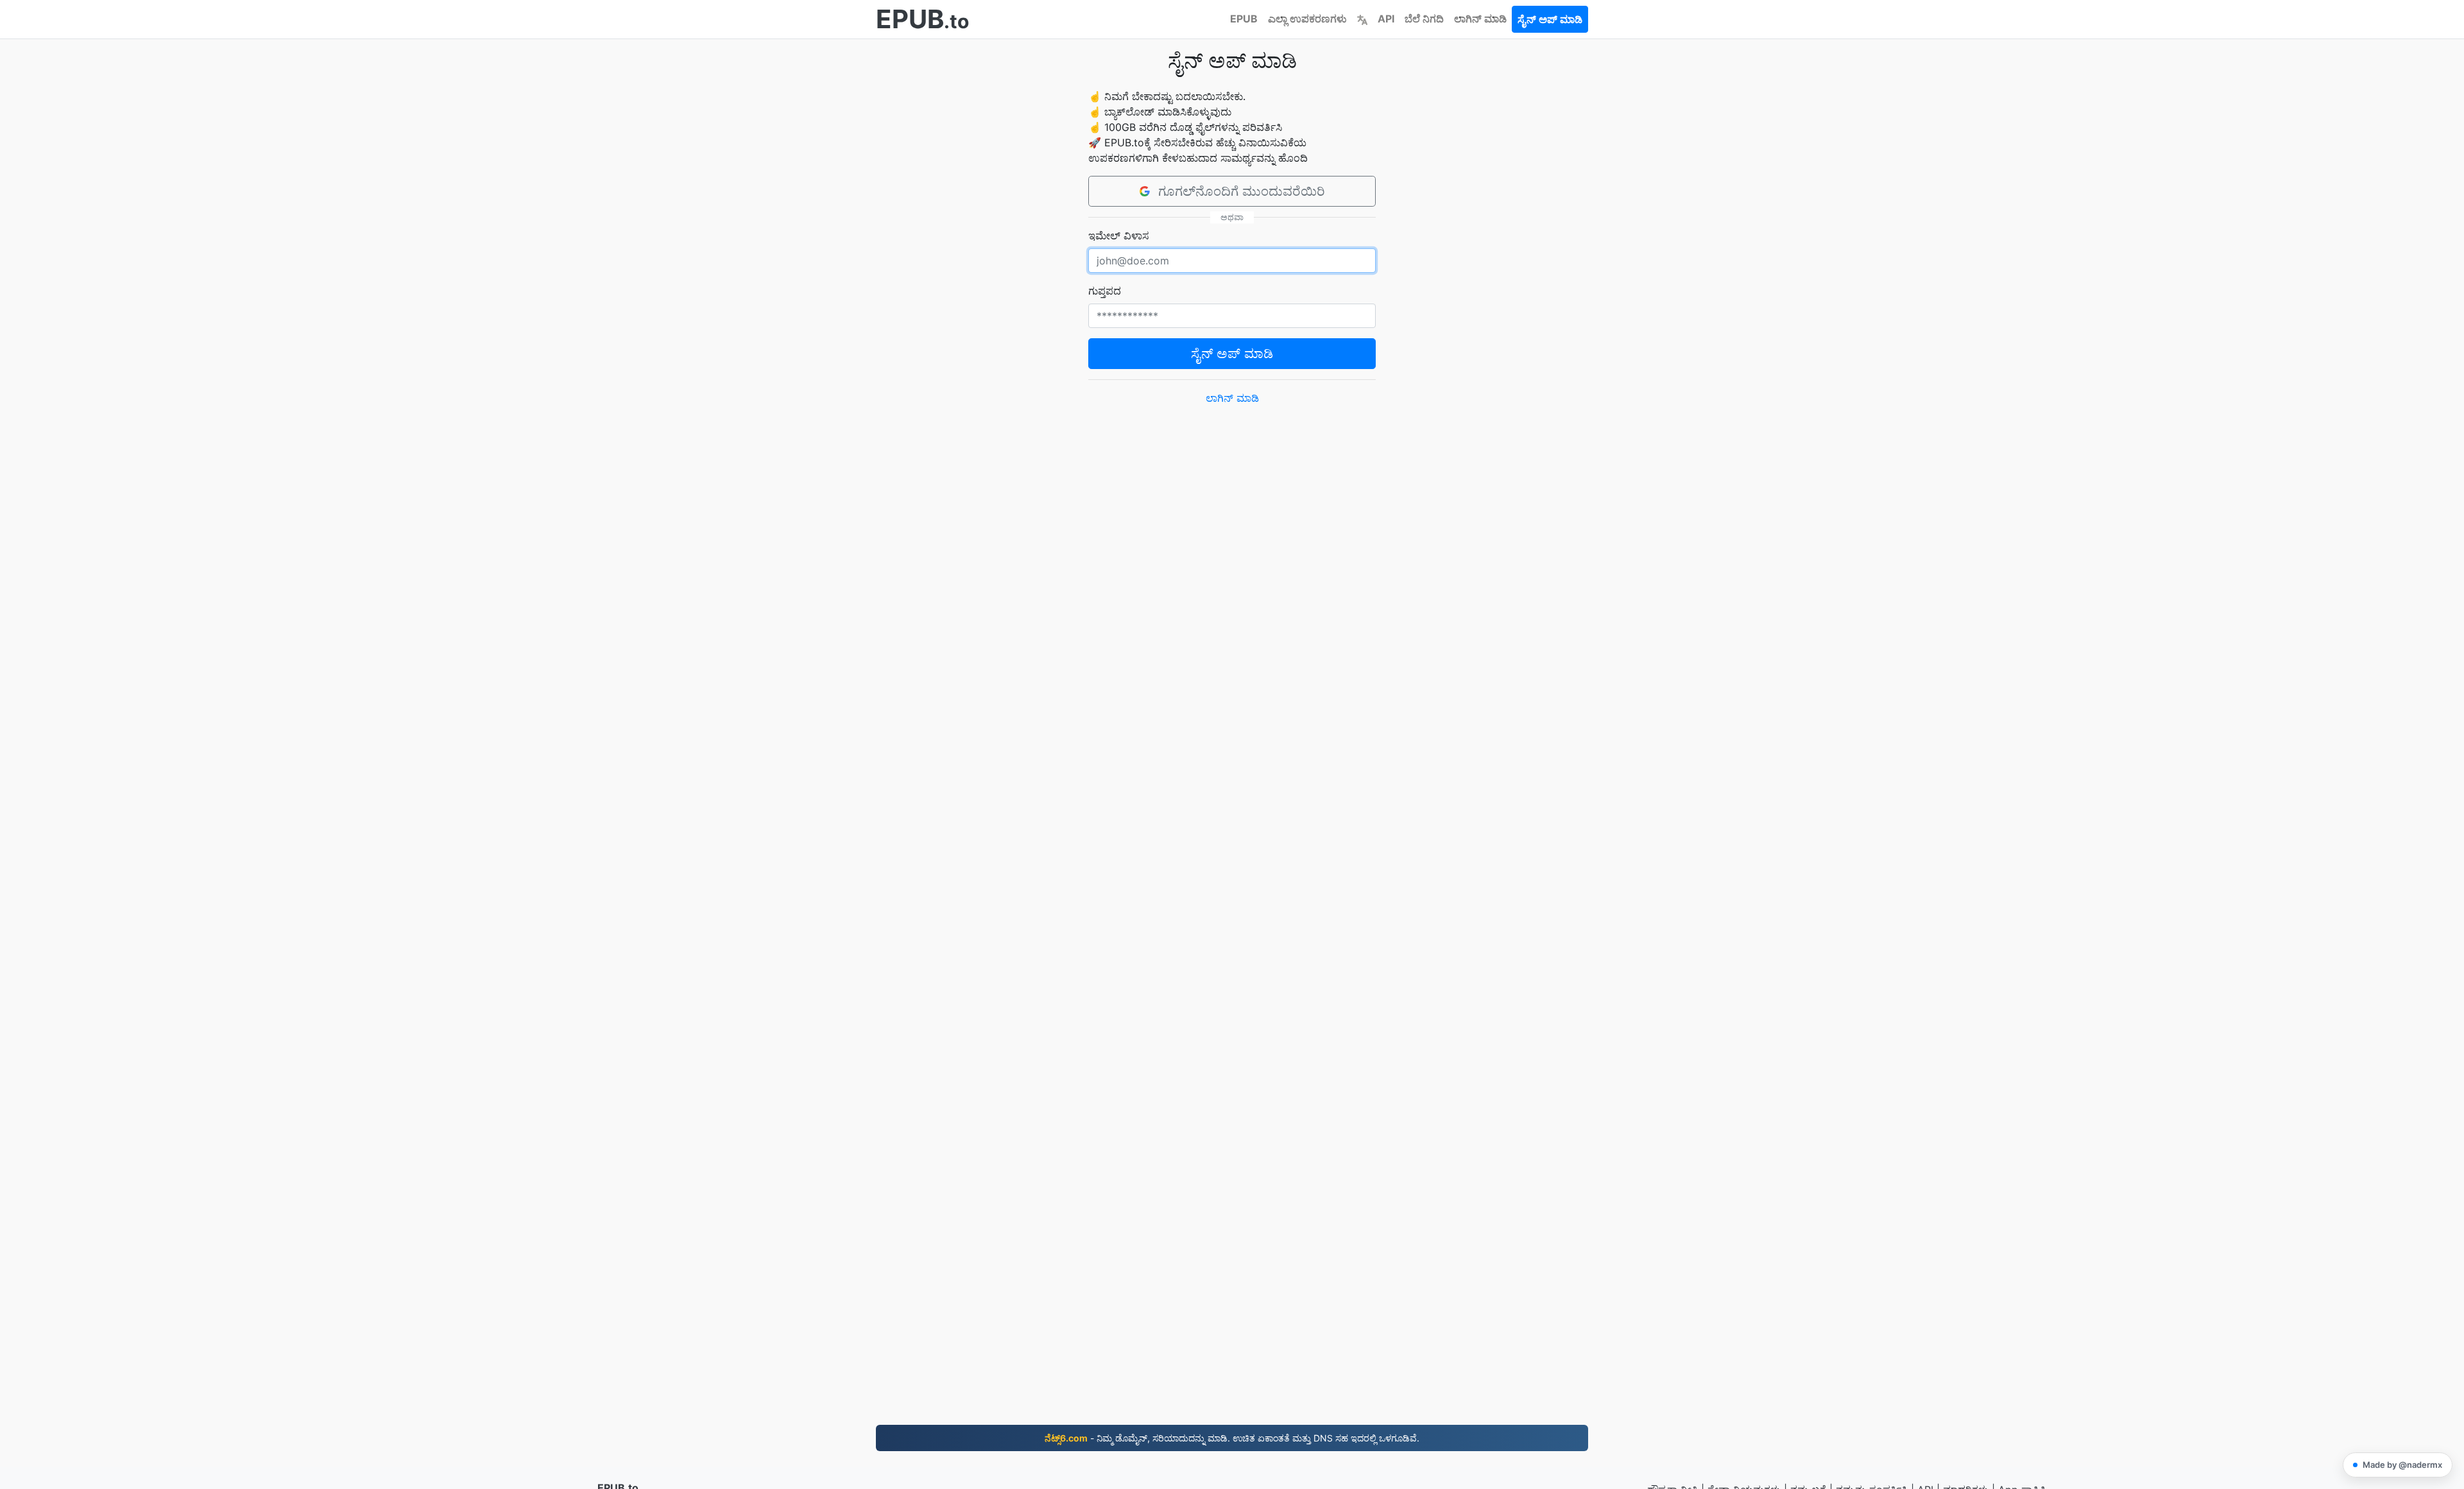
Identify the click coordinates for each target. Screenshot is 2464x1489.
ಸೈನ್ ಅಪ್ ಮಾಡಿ (1550, 19)
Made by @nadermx (2402, 1465)
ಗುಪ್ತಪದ (1105, 291)
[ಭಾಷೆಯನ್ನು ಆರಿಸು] (1362, 19)
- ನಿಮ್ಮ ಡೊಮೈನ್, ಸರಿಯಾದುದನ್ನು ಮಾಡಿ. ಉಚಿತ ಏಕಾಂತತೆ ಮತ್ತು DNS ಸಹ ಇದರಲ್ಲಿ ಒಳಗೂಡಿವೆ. (1232, 1438)
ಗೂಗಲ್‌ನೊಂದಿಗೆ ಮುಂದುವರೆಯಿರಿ (1242, 191)
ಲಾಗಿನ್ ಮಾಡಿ (1480, 19)
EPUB (1244, 19)
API (1386, 19)
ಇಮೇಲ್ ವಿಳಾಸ (1119, 236)
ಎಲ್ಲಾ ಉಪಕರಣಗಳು (1307, 19)
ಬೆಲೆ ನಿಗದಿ (1424, 19)
